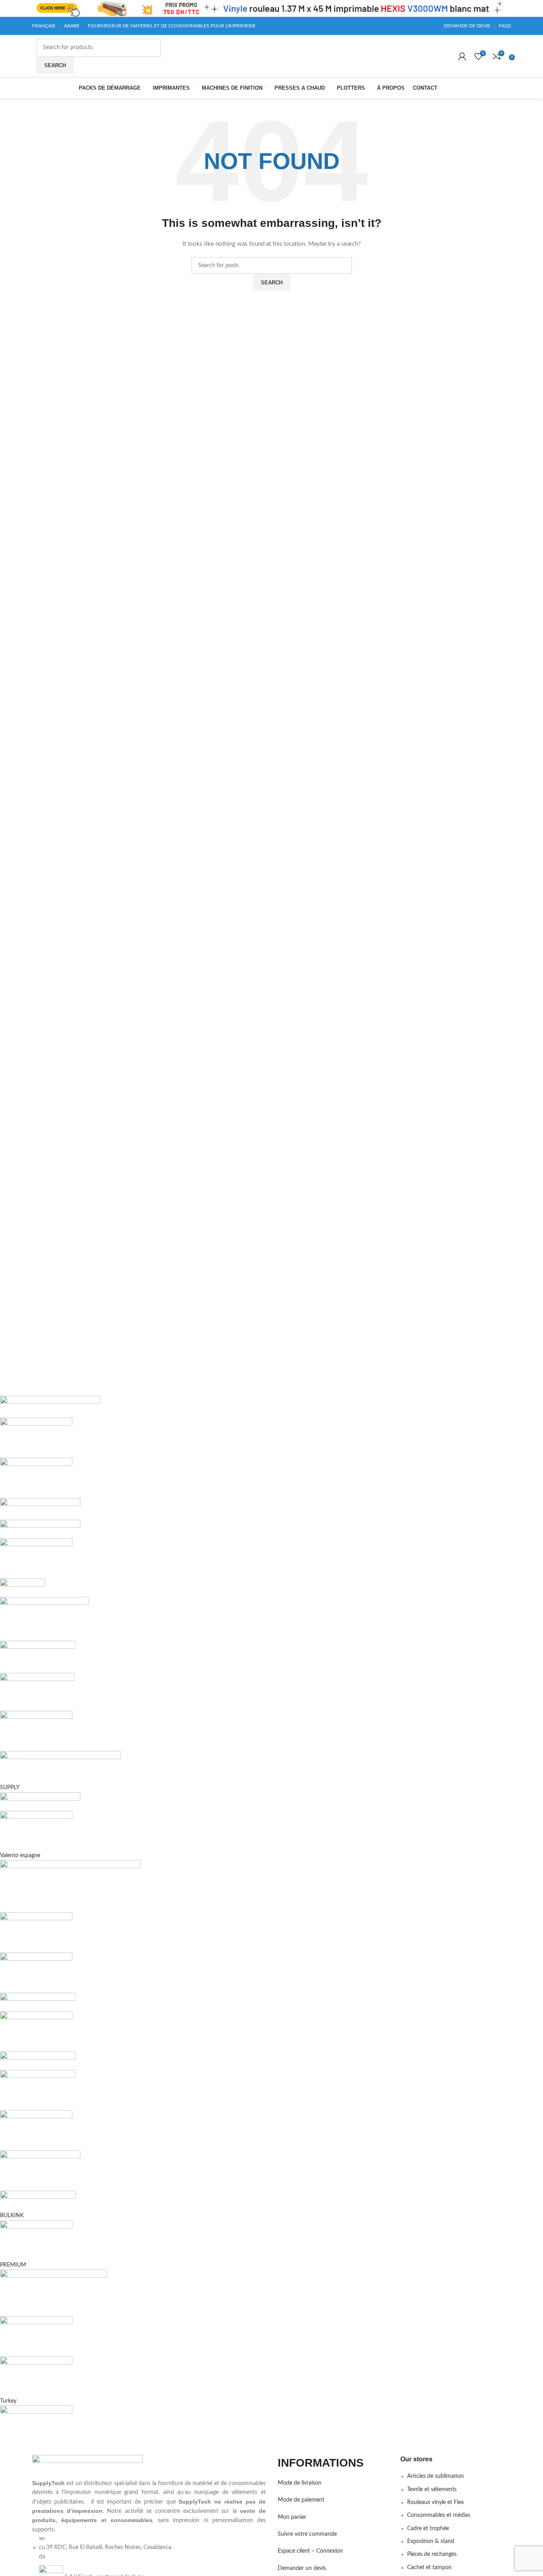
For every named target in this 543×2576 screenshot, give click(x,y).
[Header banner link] (271, 8)
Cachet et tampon (429, 2568)
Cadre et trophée (428, 2529)
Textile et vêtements (432, 2490)
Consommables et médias (439, 2515)
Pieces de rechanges (432, 2554)
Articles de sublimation (435, 2476)
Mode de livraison (300, 2483)
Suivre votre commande (307, 2534)
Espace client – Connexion (310, 2551)
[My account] (462, 56)
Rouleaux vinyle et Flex (435, 2502)
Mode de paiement (301, 2500)
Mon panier (292, 2517)
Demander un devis (302, 2568)
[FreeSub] (240, 1921)
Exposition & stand (431, 2541)
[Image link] (87, 2467)
